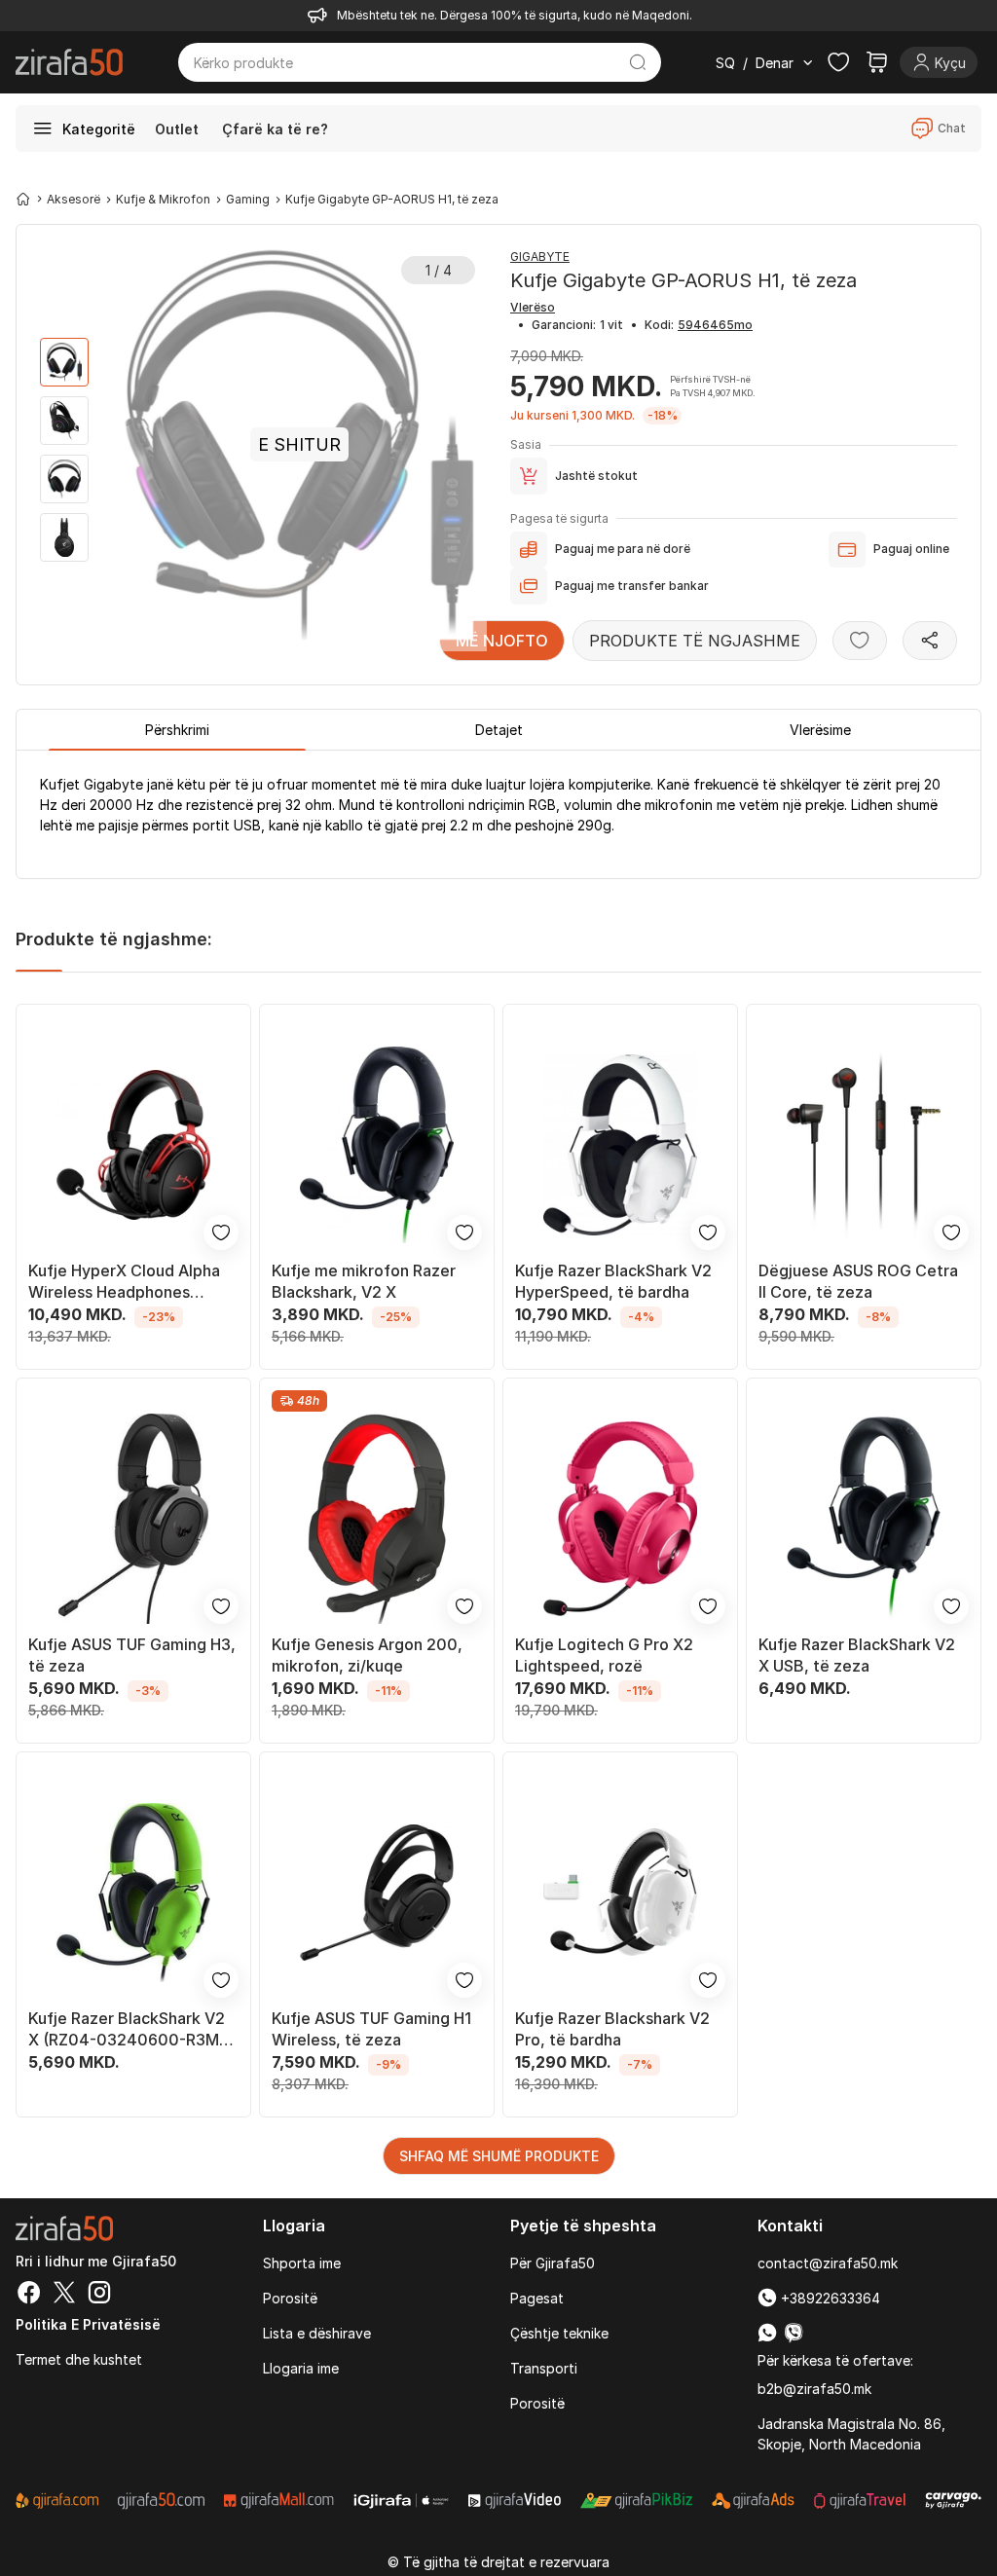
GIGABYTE (540, 257)
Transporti (544, 2368)
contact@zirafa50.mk (828, 2263)
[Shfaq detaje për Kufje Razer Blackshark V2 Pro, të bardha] (620, 1893)
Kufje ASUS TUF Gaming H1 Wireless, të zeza (371, 2029)
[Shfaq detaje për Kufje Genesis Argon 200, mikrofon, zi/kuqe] (377, 1519)
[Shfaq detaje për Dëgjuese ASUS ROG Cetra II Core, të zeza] (864, 1145)
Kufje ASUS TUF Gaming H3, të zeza (132, 1655)
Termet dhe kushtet (79, 2359)
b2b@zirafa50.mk (814, 2389)
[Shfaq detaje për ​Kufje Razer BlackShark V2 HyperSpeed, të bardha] (620, 1145)
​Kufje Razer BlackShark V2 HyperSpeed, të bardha (613, 1281)
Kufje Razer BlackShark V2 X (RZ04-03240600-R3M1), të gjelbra (132, 2029)
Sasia (526, 444)
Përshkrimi (177, 730)
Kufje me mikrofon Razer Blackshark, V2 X (364, 1281)
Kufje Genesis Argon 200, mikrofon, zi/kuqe (367, 1655)
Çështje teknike (559, 2333)
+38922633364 (829, 2298)
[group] (64, 362)
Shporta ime (302, 2263)
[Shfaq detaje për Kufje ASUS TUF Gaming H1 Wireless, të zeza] (377, 1893)
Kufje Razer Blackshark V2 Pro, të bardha (612, 2029)
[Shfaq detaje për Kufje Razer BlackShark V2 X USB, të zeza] (864, 1519)
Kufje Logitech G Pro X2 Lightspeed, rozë (604, 1655)
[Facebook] (29, 2295)
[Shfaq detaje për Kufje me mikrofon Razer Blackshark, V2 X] (377, 1145)
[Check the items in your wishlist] (838, 62)
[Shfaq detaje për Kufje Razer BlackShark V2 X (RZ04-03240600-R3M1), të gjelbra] (133, 1893)
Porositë (290, 2298)
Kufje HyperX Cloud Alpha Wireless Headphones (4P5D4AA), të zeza (124, 1282)
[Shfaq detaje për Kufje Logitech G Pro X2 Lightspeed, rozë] (620, 1519)
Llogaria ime (301, 2368)
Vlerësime (820, 730)
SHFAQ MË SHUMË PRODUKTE (499, 2156)
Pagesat (537, 2298)
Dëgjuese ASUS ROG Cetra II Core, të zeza (858, 1281)
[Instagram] (99, 2295)
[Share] (930, 641)
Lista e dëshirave (317, 2333)
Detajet (499, 730)
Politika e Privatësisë (88, 2324)
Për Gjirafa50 (553, 2263)
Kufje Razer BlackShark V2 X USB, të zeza (857, 1655)
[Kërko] (638, 62)
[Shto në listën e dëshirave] (860, 641)
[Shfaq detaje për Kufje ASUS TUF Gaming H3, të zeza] (133, 1519)
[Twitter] (64, 2295)
